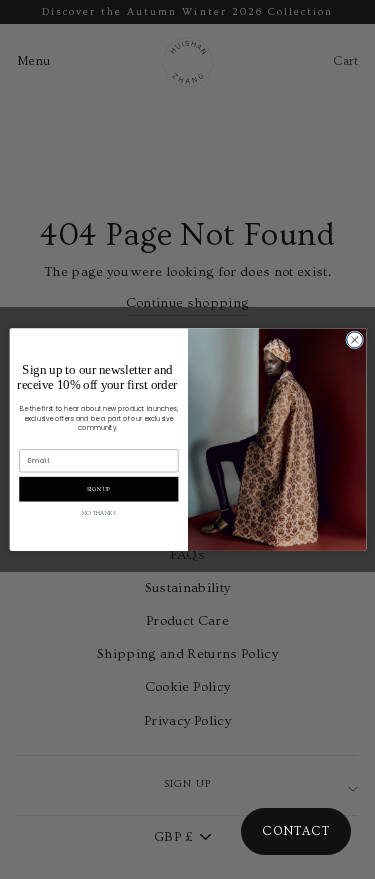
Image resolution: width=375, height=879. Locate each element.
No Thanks (98, 513)
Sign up (98, 488)
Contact (296, 831)
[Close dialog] (354, 340)
